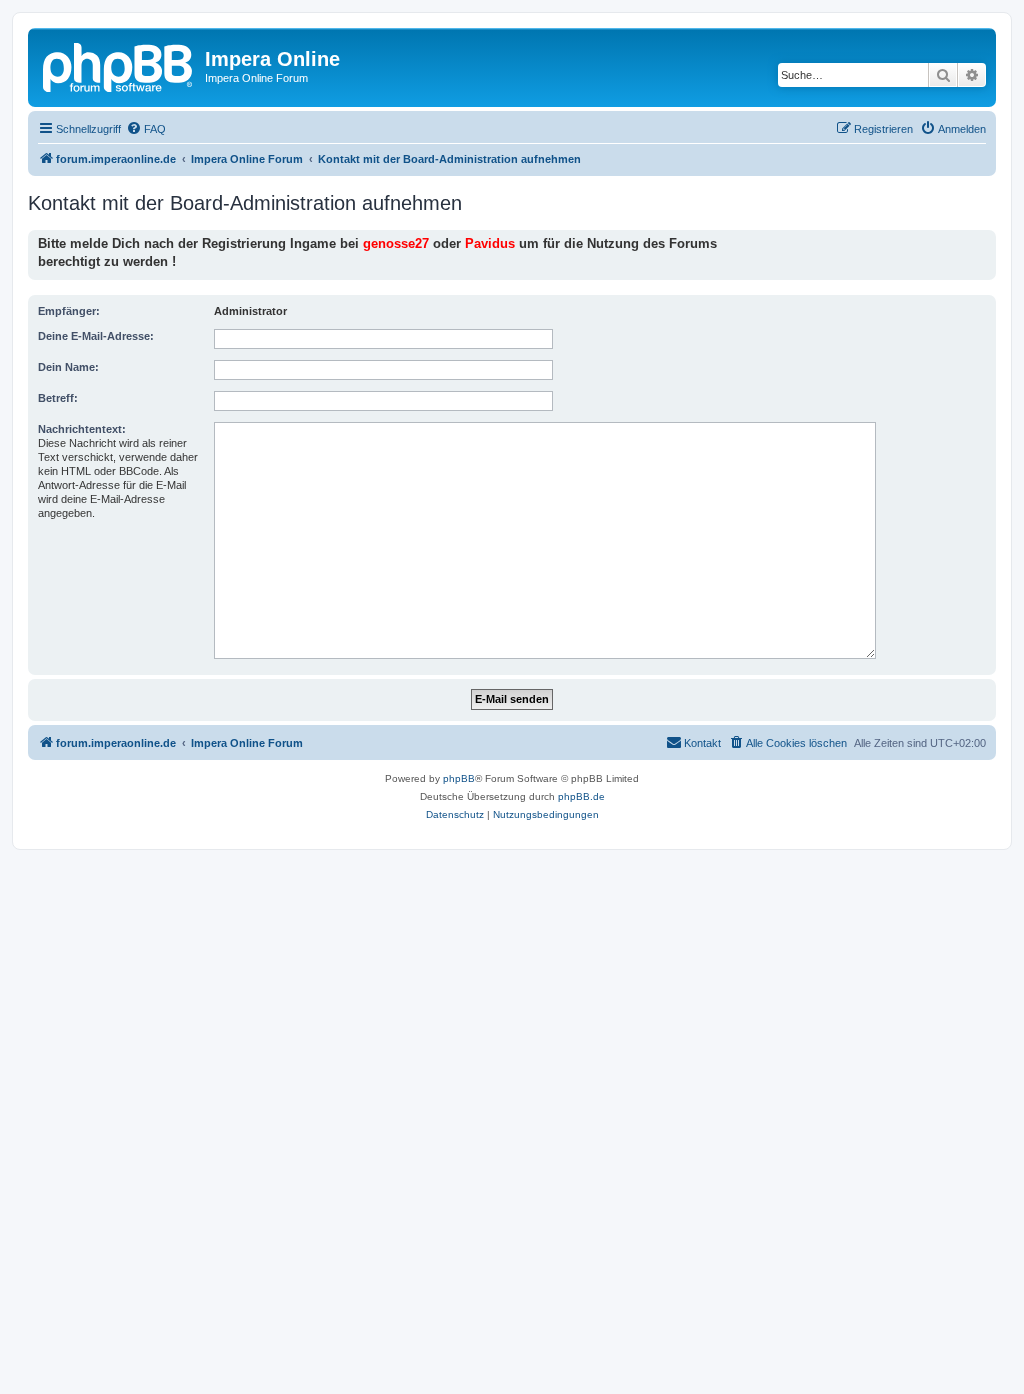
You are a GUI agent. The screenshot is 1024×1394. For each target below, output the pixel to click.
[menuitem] (146, 129)
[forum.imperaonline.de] (119, 65)
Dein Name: (68, 367)
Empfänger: (69, 311)
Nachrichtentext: (82, 429)
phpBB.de (581, 796)
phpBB (459, 778)
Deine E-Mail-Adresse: (96, 336)
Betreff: (58, 398)
